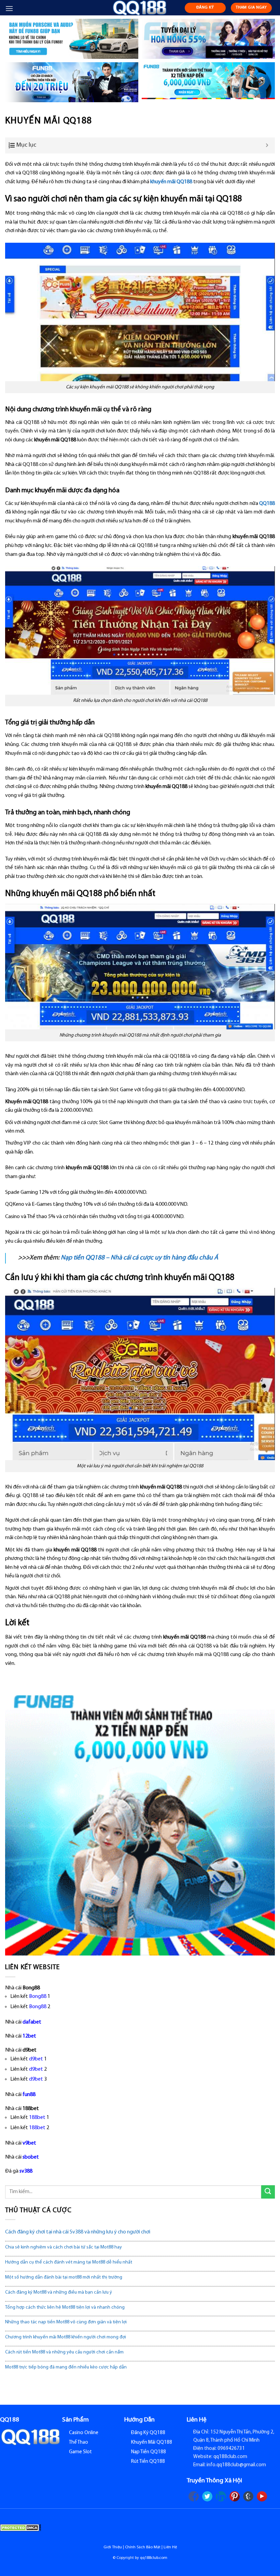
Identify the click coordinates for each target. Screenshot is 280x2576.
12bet (29, 2036)
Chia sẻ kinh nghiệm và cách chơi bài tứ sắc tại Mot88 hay (64, 2247)
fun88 (29, 2095)
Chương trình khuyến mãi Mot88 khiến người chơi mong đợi (66, 2337)
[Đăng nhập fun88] (208, 82)
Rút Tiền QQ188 (148, 2462)
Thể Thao (79, 2442)
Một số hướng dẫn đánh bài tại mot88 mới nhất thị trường (64, 2277)
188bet (37, 2118)
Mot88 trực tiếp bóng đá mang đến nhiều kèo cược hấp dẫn (66, 2367)
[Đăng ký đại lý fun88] (72, 39)
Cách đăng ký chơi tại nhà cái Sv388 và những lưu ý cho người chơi (78, 2232)
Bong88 (38, 1997)
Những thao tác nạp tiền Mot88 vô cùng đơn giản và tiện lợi (66, 2322)
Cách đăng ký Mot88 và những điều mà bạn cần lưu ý (59, 2292)
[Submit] (268, 2192)
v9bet (29, 2143)
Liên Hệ (170, 2547)
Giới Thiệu (113, 2547)
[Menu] (9, 8)
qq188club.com (154, 2558)
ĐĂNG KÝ (205, 8)
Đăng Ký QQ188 (148, 2433)
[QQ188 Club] (140, 8)
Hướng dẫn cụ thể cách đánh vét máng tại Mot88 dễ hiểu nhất (69, 2262)
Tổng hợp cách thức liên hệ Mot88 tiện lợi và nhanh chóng (65, 2307)
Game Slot (80, 2452)
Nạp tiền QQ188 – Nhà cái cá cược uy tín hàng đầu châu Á (139, 1258)
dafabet (32, 2022)
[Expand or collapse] (267, 145)
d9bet (36, 2059)
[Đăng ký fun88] (140, 1820)
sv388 (26, 2171)
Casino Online (84, 2433)
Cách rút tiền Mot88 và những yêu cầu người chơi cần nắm (64, 2352)
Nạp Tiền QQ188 (149, 2452)
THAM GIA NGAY (251, 8)
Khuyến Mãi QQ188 (152, 2442)
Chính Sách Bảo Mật (143, 2547)
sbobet (31, 2157)
